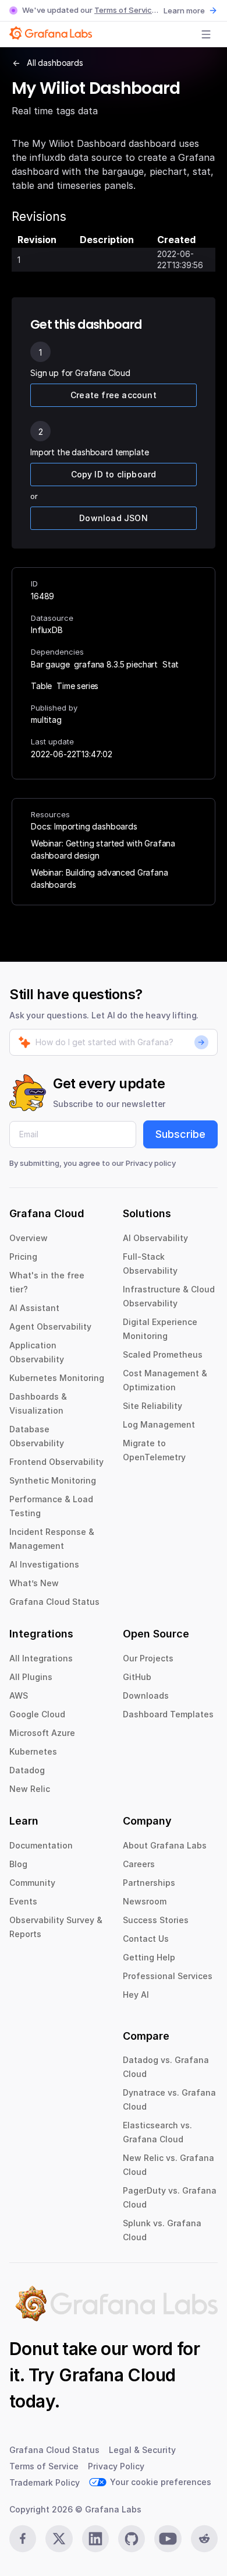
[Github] (132, 2539)
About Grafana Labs (165, 1845)
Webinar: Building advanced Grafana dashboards (100, 878)
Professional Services (168, 1976)
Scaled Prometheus (163, 1354)
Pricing (23, 1257)
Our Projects (148, 1658)
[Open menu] (206, 34)
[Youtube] (168, 2539)
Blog (18, 1864)
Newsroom (145, 1901)
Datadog (27, 1770)
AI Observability (155, 1238)
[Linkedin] (95, 2539)
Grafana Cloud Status (54, 1602)
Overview (29, 1238)
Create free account (114, 395)
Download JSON (114, 518)
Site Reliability (152, 1406)
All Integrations (41, 1658)
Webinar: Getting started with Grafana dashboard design (103, 849)
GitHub (137, 1677)
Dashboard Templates (168, 1714)
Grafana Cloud (117, 2375)
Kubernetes (33, 1751)
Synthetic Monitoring (53, 1480)
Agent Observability (50, 1326)
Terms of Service (125, 10)
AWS (19, 1695)
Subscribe (180, 1134)
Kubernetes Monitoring (57, 1378)
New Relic (30, 1789)
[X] (59, 2539)
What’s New (34, 1583)
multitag (46, 720)
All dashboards (55, 63)
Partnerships (149, 1883)
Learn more (184, 10)
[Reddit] (204, 2539)
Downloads (146, 1695)
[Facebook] (23, 2539)
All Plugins (31, 1677)
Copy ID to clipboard (114, 474)
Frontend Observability (56, 1462)
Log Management (159, 1424)
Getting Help (149, 1957)
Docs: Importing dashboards (84, 826)
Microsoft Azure (42, 1733)
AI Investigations (44, 1564)
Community (32, 1883)
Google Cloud (37, 1714)
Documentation (41, 1845)
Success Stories (156, 1920)
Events (23, 1901)
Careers (139, 1864)
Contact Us (146, 1939)
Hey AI (136, 1995)
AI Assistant (34, 1308)
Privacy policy (151, 1163)
